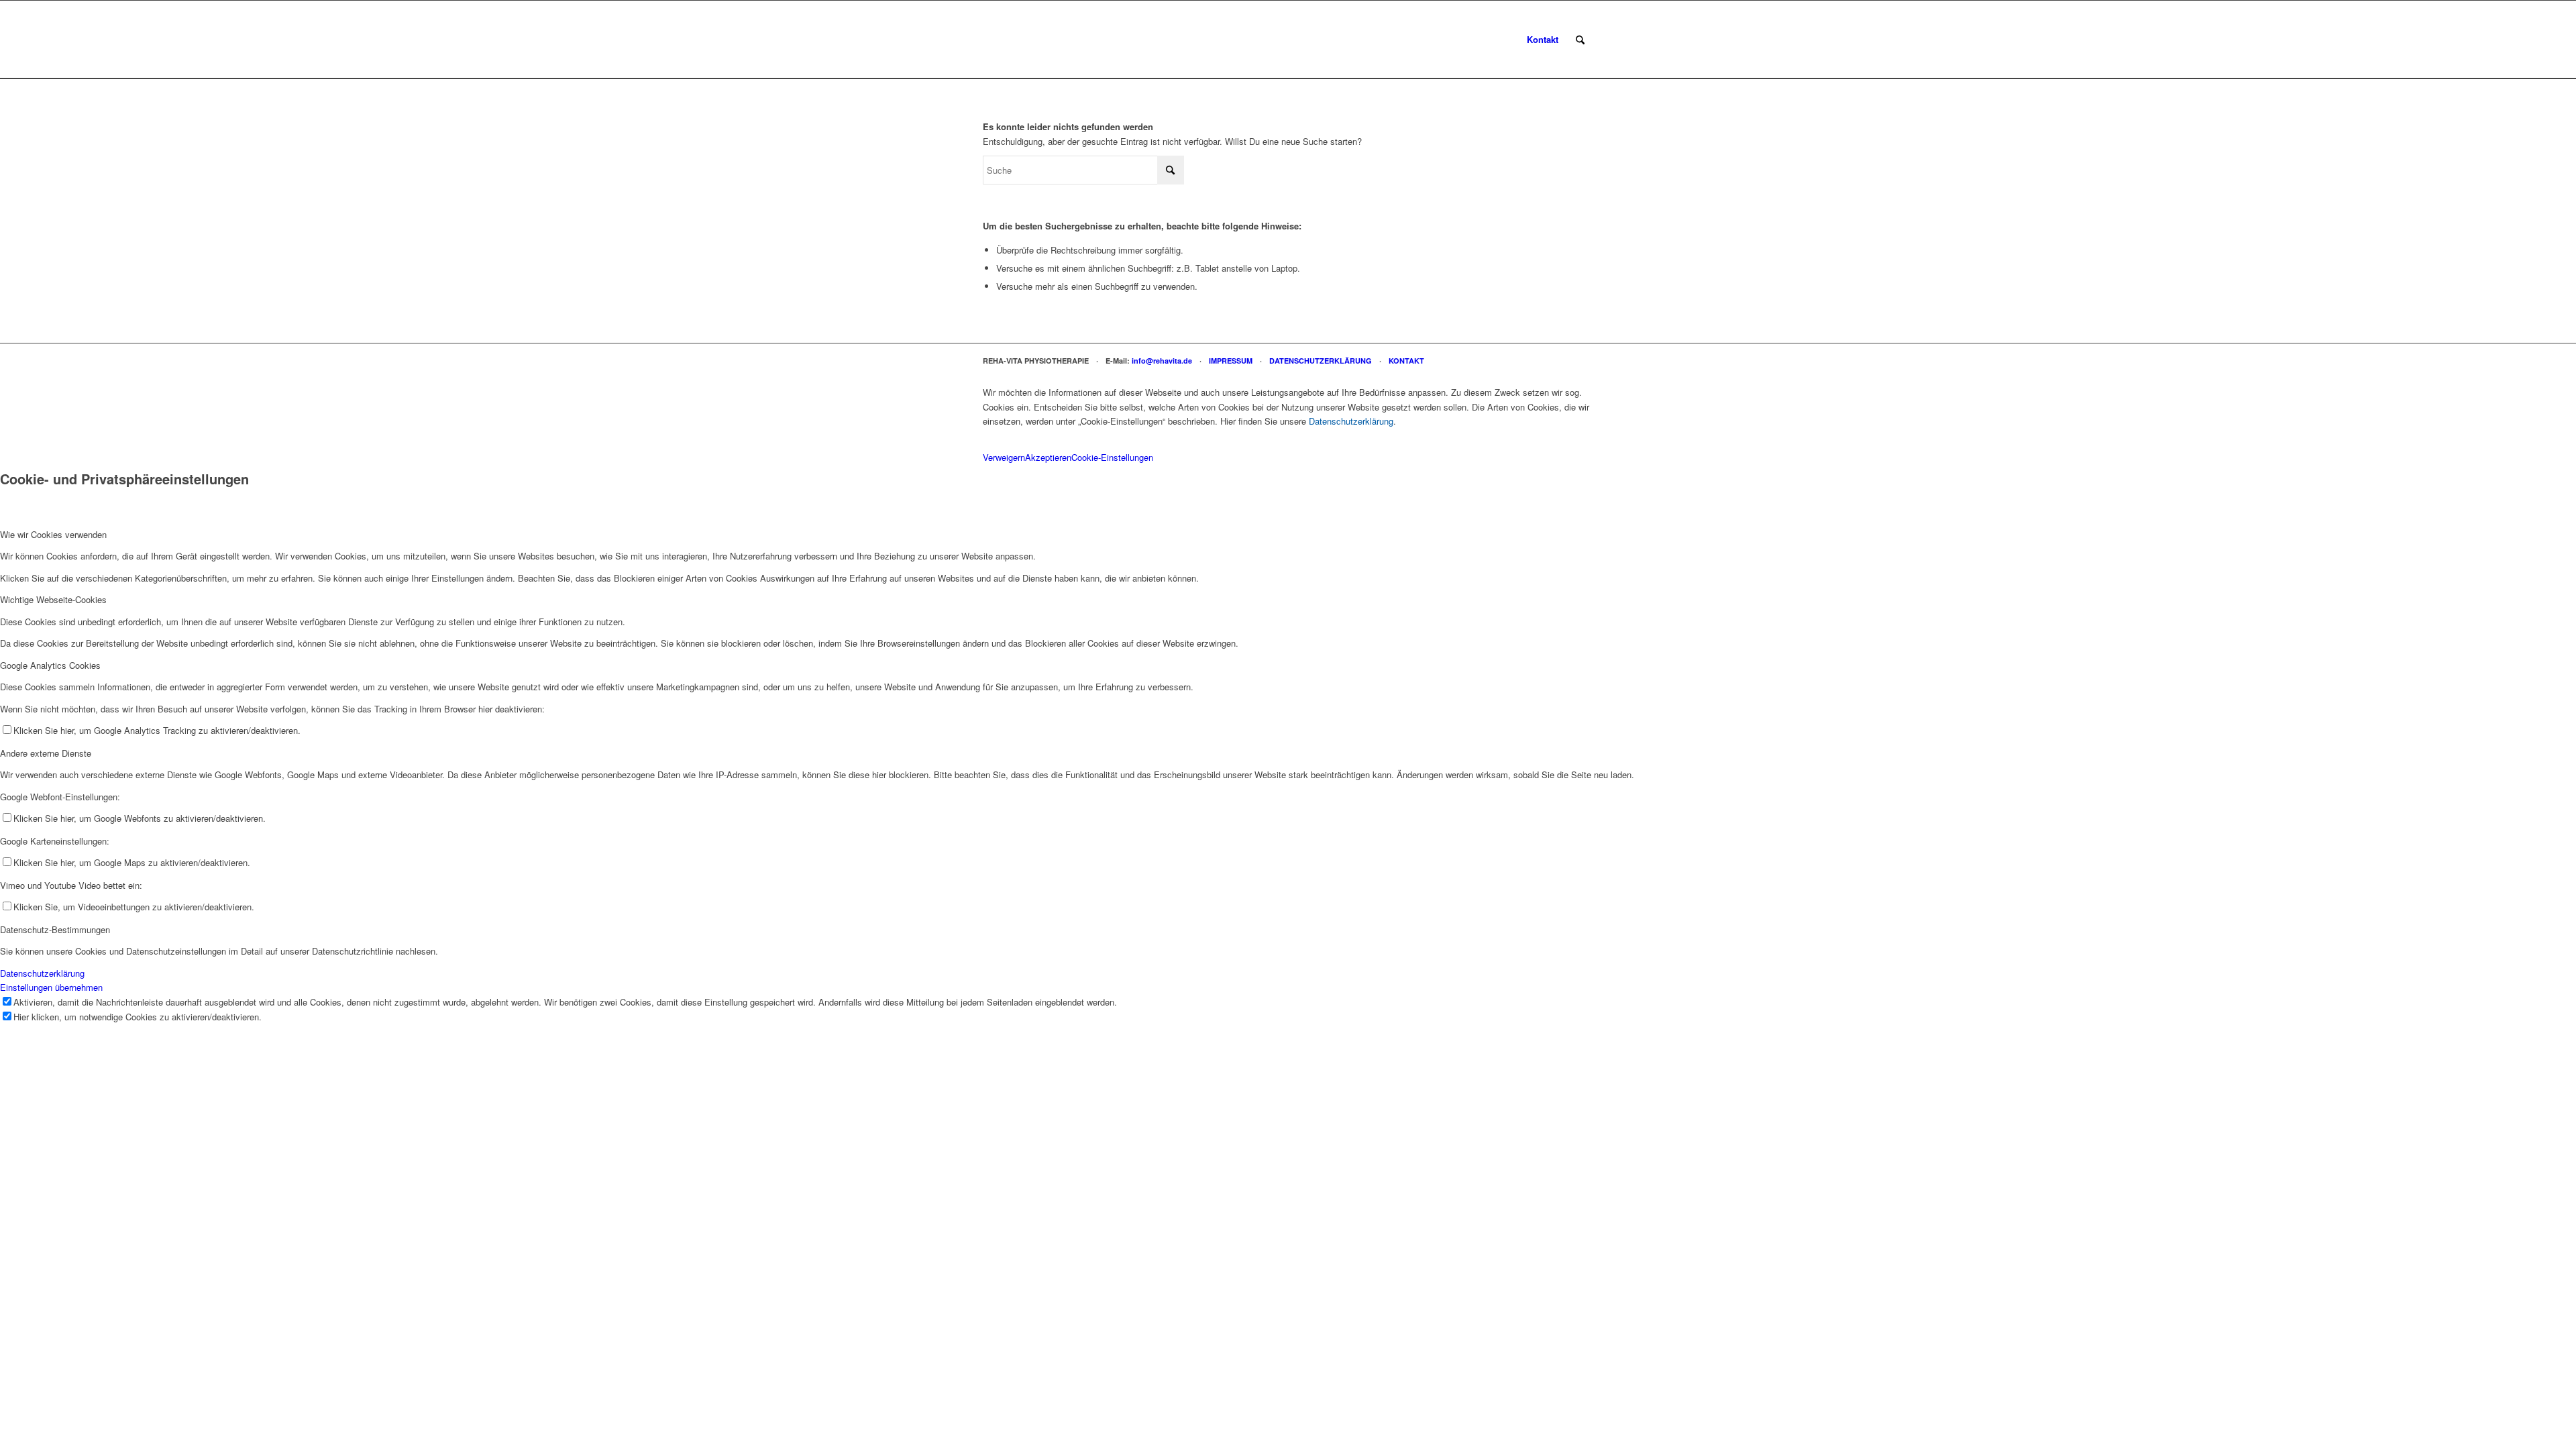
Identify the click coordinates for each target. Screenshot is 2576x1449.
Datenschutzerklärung (1351, 421)
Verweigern (1004, 457)
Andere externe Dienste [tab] (46, 753)
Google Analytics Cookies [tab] (50, 665)
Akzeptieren (1048, 457)
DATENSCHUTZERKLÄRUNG (1321, 361)
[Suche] (1580, 40)
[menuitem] (1543, 40)
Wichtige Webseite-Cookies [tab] (53, 599)
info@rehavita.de (1162, 361)
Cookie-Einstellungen (1112, 457)
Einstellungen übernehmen (51, 987)
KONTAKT (1406, 361)
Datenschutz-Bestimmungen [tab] (55, 929)
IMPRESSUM (1231, 361)
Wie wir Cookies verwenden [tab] (53, 534)
